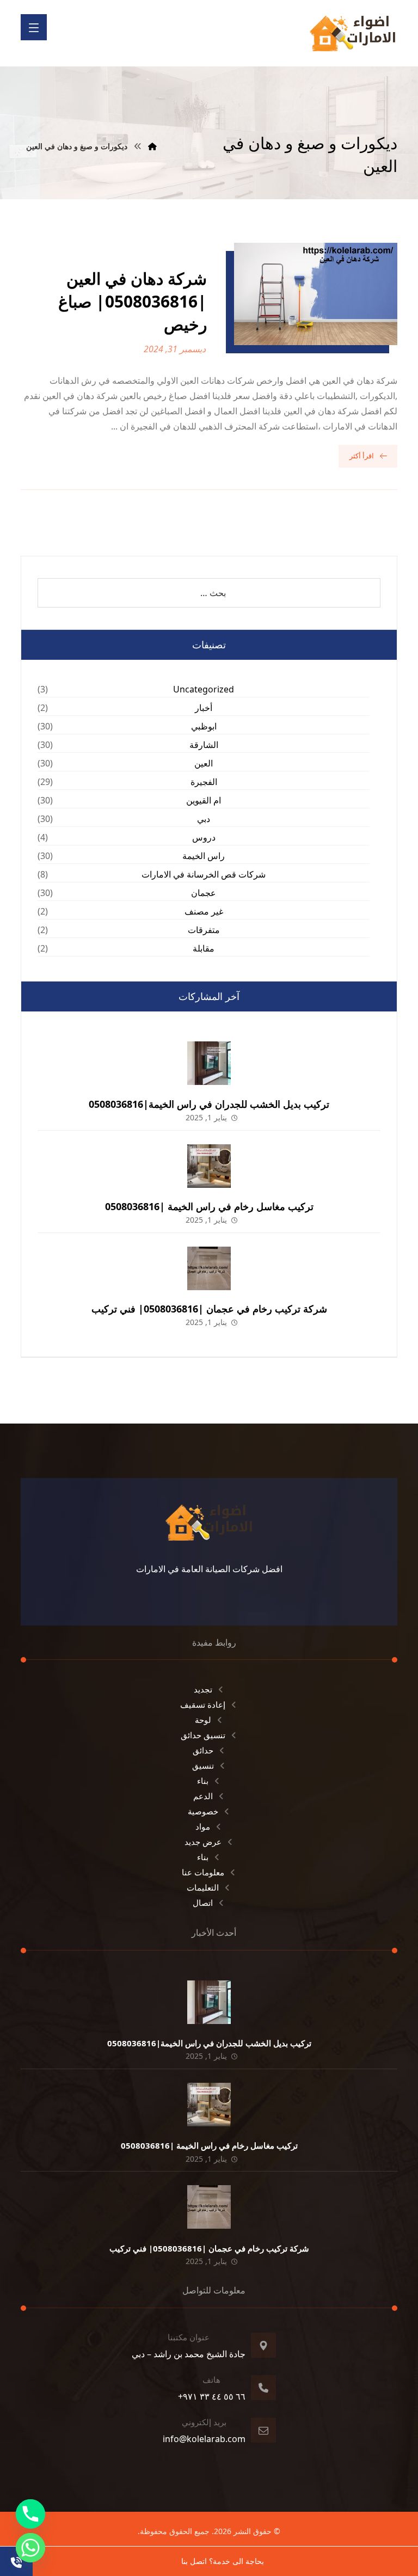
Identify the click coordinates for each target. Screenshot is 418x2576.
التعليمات (203, 1887)
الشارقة (204, 745)
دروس (204, 837)
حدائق (203, 1750)
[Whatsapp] (30, 2548)
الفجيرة (204, 782)
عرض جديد (203, 1842)
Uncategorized (204, 689)
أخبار (204, 708)
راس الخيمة (204, 856)
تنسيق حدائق (203, 1735)
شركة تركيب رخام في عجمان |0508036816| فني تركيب (209, 1309)
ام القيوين (204, 800)
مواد (203, 1826)
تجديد (203, 1689)
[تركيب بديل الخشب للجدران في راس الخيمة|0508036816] (209, 1063)
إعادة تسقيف (203, 1704)
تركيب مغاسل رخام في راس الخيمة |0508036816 (209, 1206)
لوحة (203, 1720)
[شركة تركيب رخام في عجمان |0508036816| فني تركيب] (209, 1268)
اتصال (203, 1903)
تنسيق (203, 1765)
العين (204, 763)
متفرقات (204, 930)
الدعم (203, 1796)
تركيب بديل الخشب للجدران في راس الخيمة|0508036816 (209, 1104)
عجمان (204, 893)
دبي (204, 819)
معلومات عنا (203, 1872)
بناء (203, 1781)
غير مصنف (204, 911)
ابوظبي (204, 726)
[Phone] (30, 2514)
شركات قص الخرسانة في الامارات (204, 874)
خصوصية (203, 1811)
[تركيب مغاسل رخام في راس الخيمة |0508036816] (209, 1166)
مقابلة (204, 948)
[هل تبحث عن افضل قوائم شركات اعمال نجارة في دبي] (353, 33)
